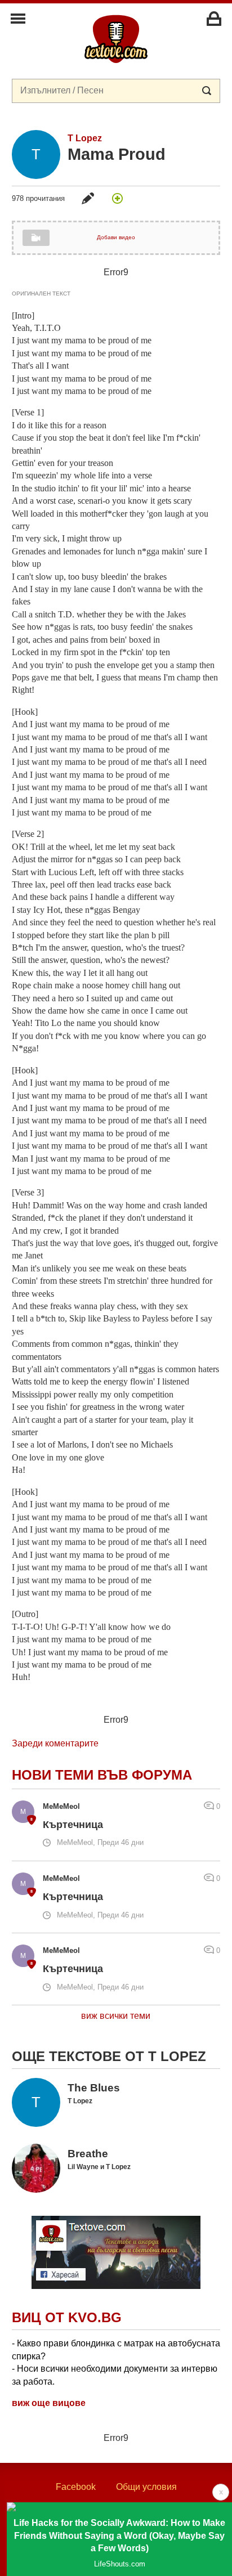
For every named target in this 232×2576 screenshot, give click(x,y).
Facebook (76, 2487)
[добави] (118, 198)
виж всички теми (116, 2016)
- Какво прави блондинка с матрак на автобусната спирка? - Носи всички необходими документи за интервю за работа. (116, 2362)
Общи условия (146, 2487)
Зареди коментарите (55, 1743)
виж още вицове (49, 2403)
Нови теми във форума (102, 1775)
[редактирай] (88, 198)
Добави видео (116, 237)
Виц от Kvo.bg (67, 2317)
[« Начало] (116, 38)
